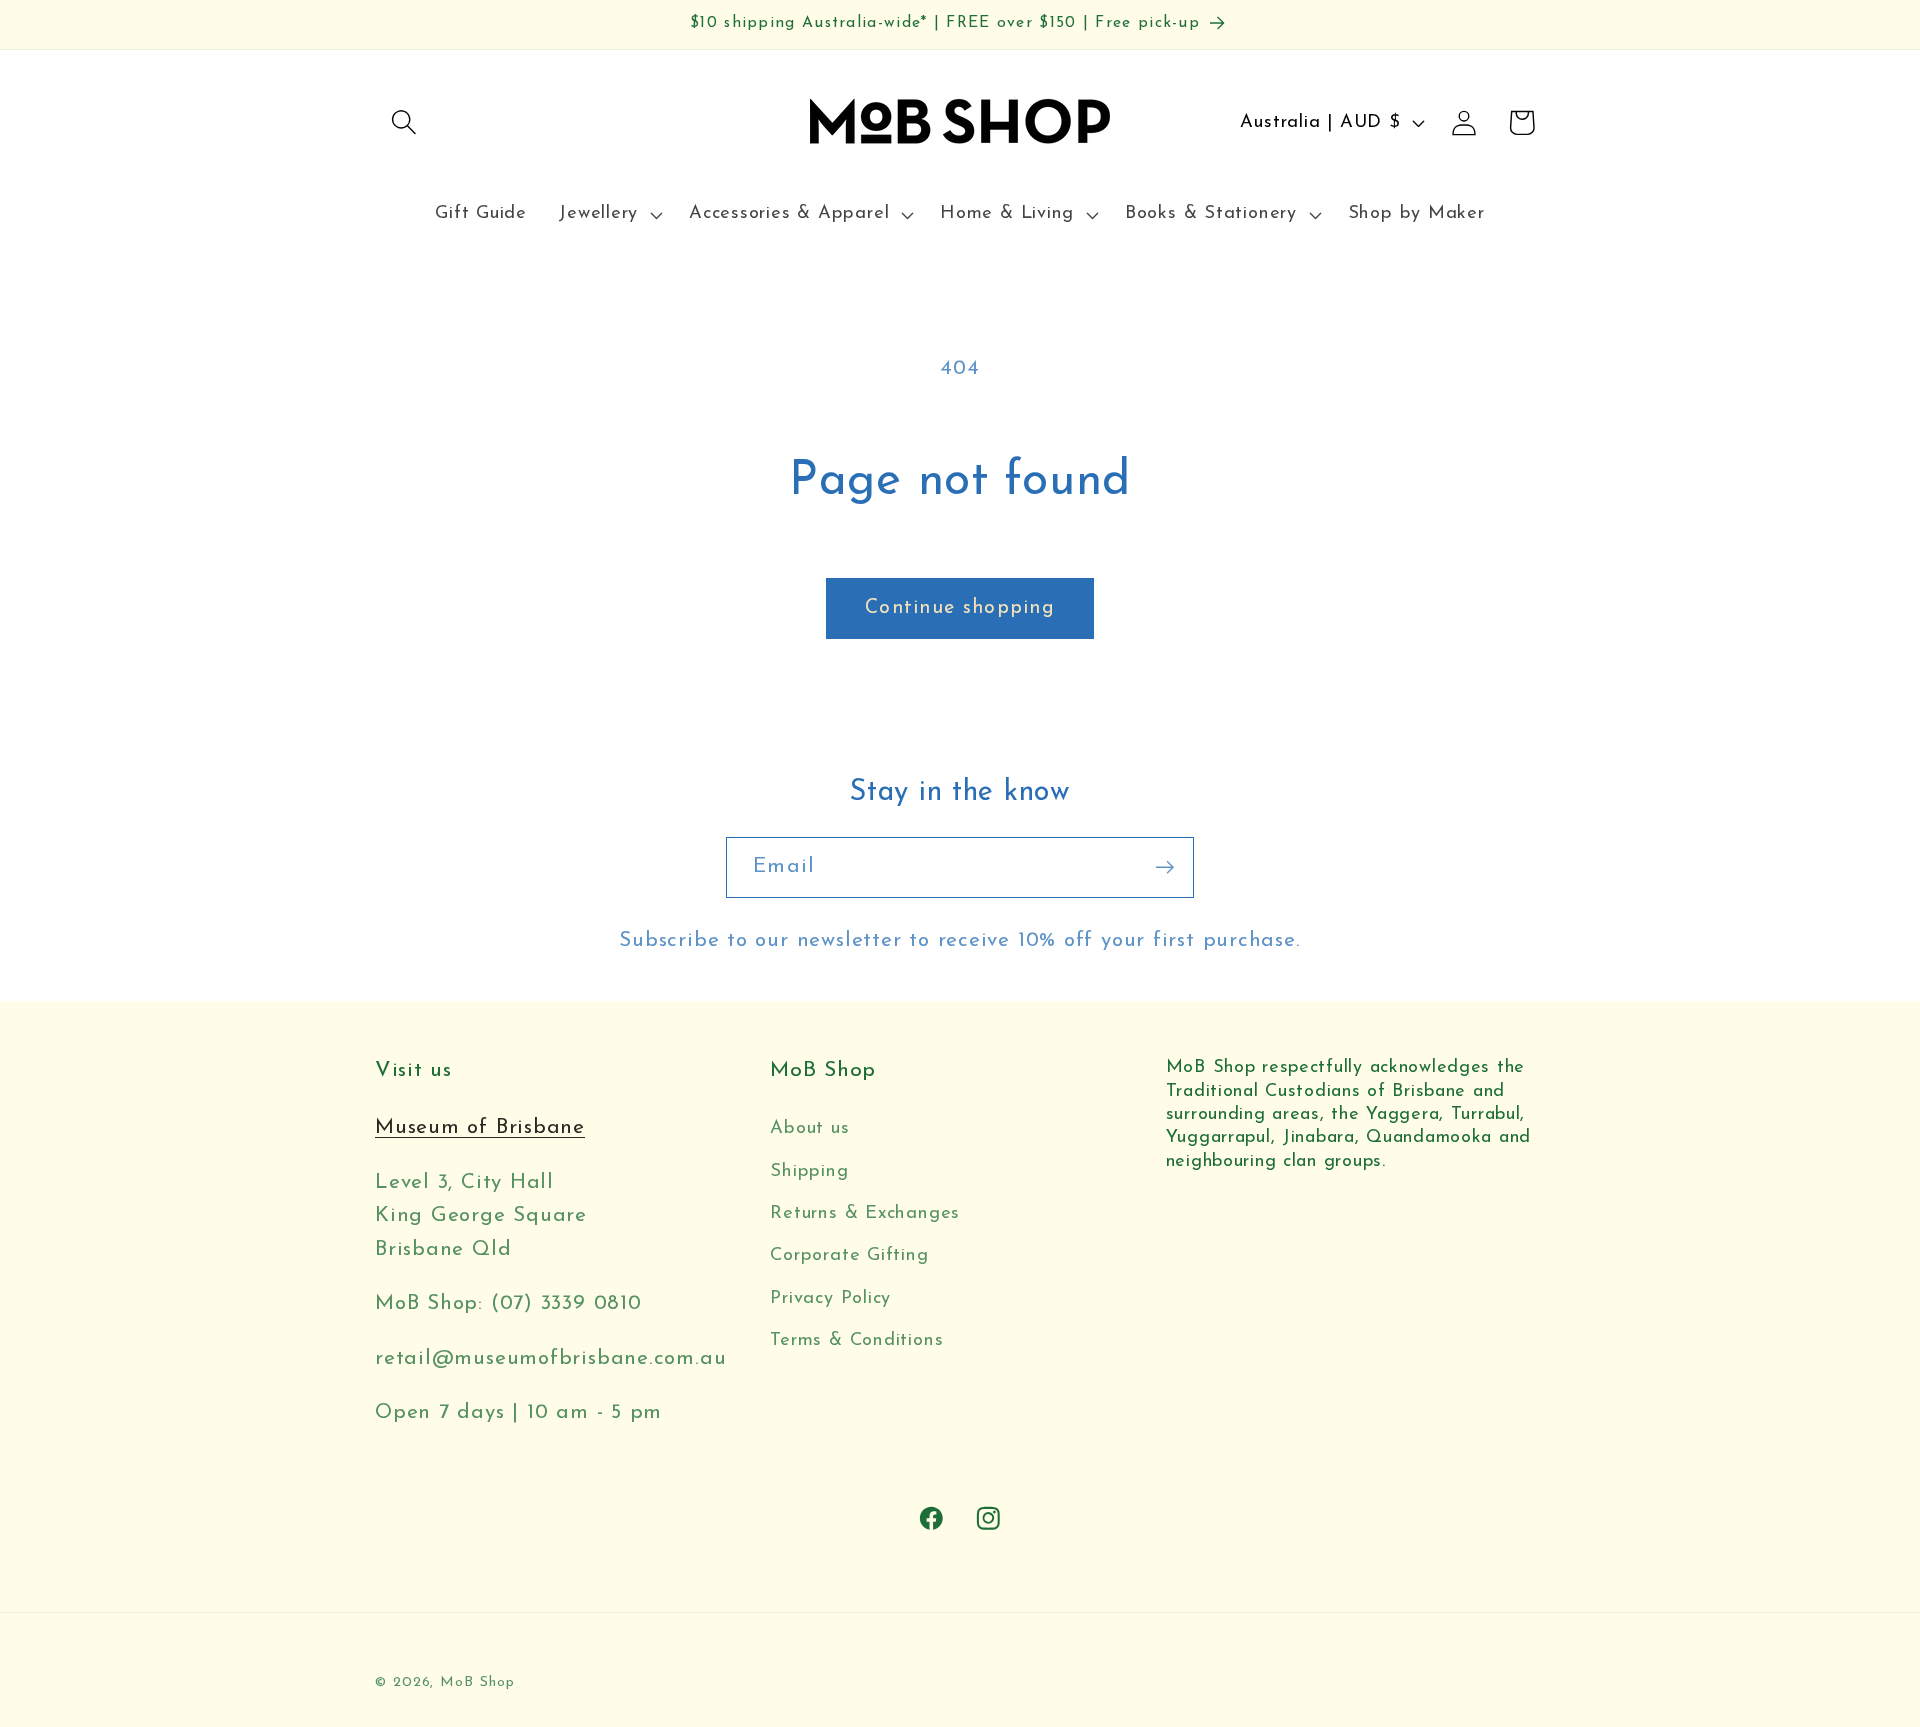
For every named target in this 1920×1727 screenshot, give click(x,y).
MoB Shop (477, 1682)
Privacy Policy (830, 1298)
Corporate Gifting (849, 1255)
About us (809, 1128)
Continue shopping (960, 608)
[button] (403, 122)
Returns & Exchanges (865, 1213)
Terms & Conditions (856, 1340)
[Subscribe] (1164, 867)
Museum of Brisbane (480, 1127)
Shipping (809, 1171)
